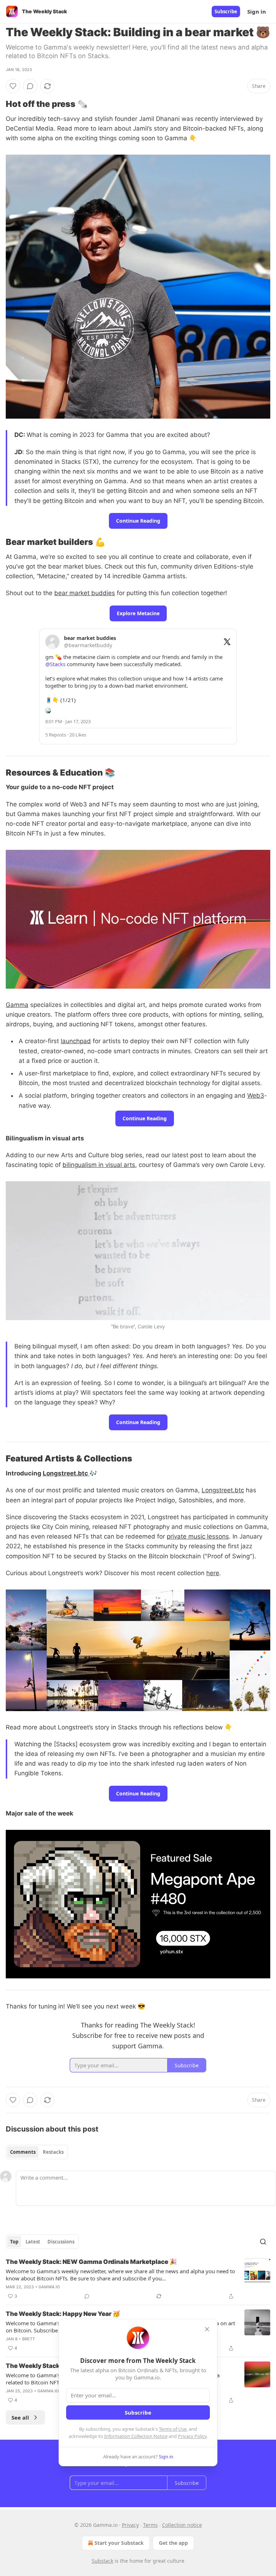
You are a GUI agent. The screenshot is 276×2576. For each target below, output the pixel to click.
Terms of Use (173, 2429)
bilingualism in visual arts (99, 1165)
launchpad (76, 1041)
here (213, 1573)
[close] (207, 2329)
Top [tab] (14, 2242)
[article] (138, 2279)
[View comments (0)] (30, 86)
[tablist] (37, 2152)
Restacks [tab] (53, 2152)
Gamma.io (49, 2287)
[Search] (263, 2242)
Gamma (17, 1005)
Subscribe (226, 11)
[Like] (13, 86)
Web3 (256, 1096)
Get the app (173, 2543)
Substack (102, 2561)
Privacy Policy (192, 2436)
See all (20, 2417)
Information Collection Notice (136, 2436)
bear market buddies (85, 593)
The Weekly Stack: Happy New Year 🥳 (63, 2314)
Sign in (257, 11)
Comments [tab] (23, 2152)
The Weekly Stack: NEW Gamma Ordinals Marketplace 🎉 (91, 2262)
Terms (150, 2525)
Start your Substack (119, 2543)
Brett (29, 2339)
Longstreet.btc (66, 1473)
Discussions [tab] (61, 2242)
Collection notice (182, 2525)
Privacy (130, 2525)
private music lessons (198, 1536)
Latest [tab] (33, 2242)
